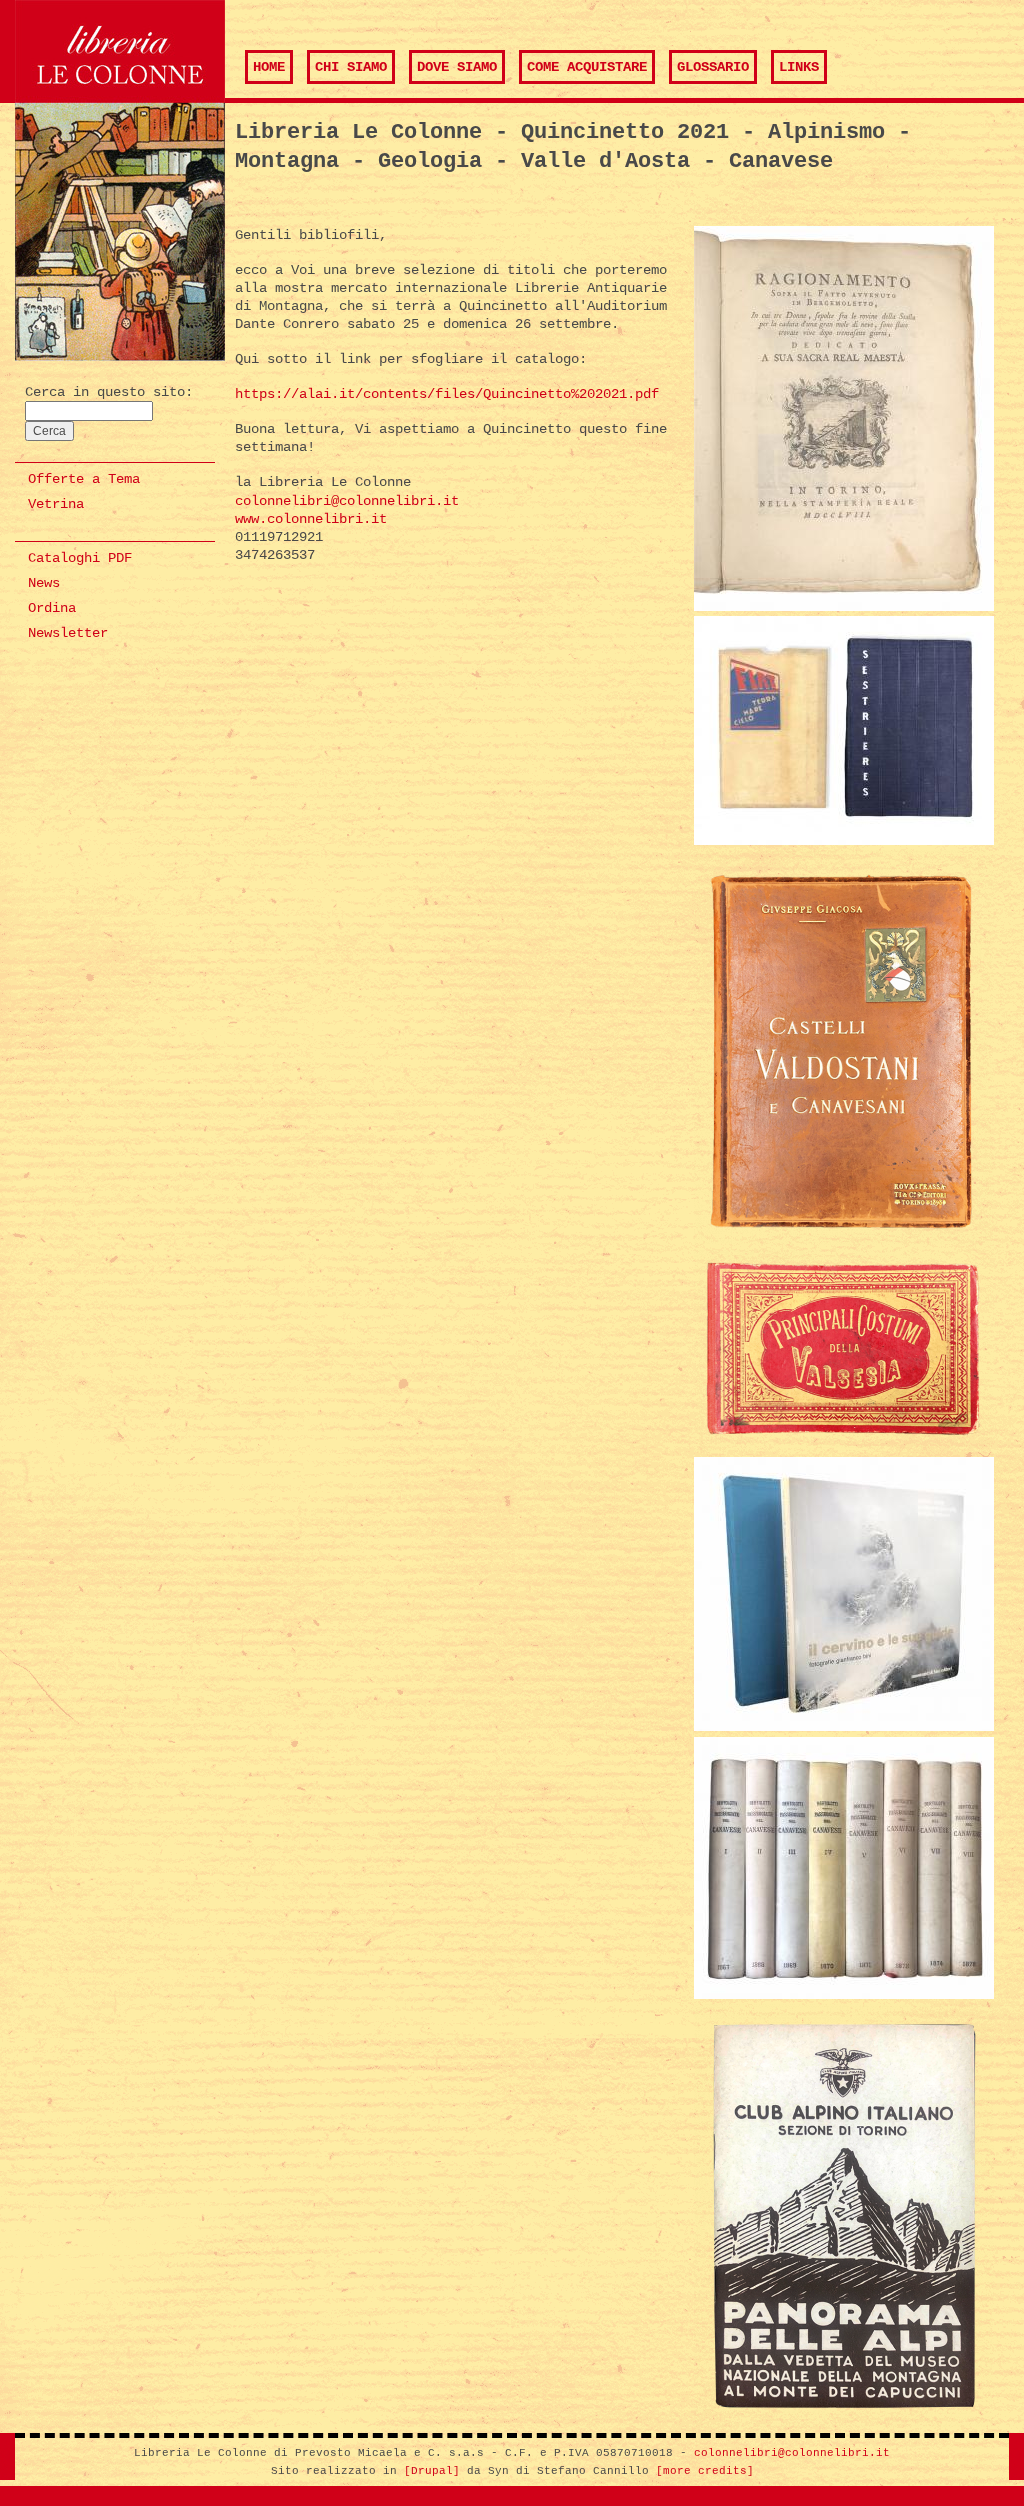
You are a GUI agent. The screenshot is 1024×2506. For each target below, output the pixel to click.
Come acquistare (587, 67)
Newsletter (68, 633)
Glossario (713, 67)
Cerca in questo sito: (109, 392)
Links (799, 67)
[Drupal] (432, 2471)
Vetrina (56, 504)
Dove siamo (457, 67)
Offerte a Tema (84, 479)
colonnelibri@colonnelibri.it (347, 501)
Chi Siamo (351, 67)
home (269, 67)
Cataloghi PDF (80, 558)
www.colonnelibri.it (311, 519)
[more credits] (705, 2471)
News (44, 583)
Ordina (52, 608)
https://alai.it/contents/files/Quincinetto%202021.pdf (447, 394)
